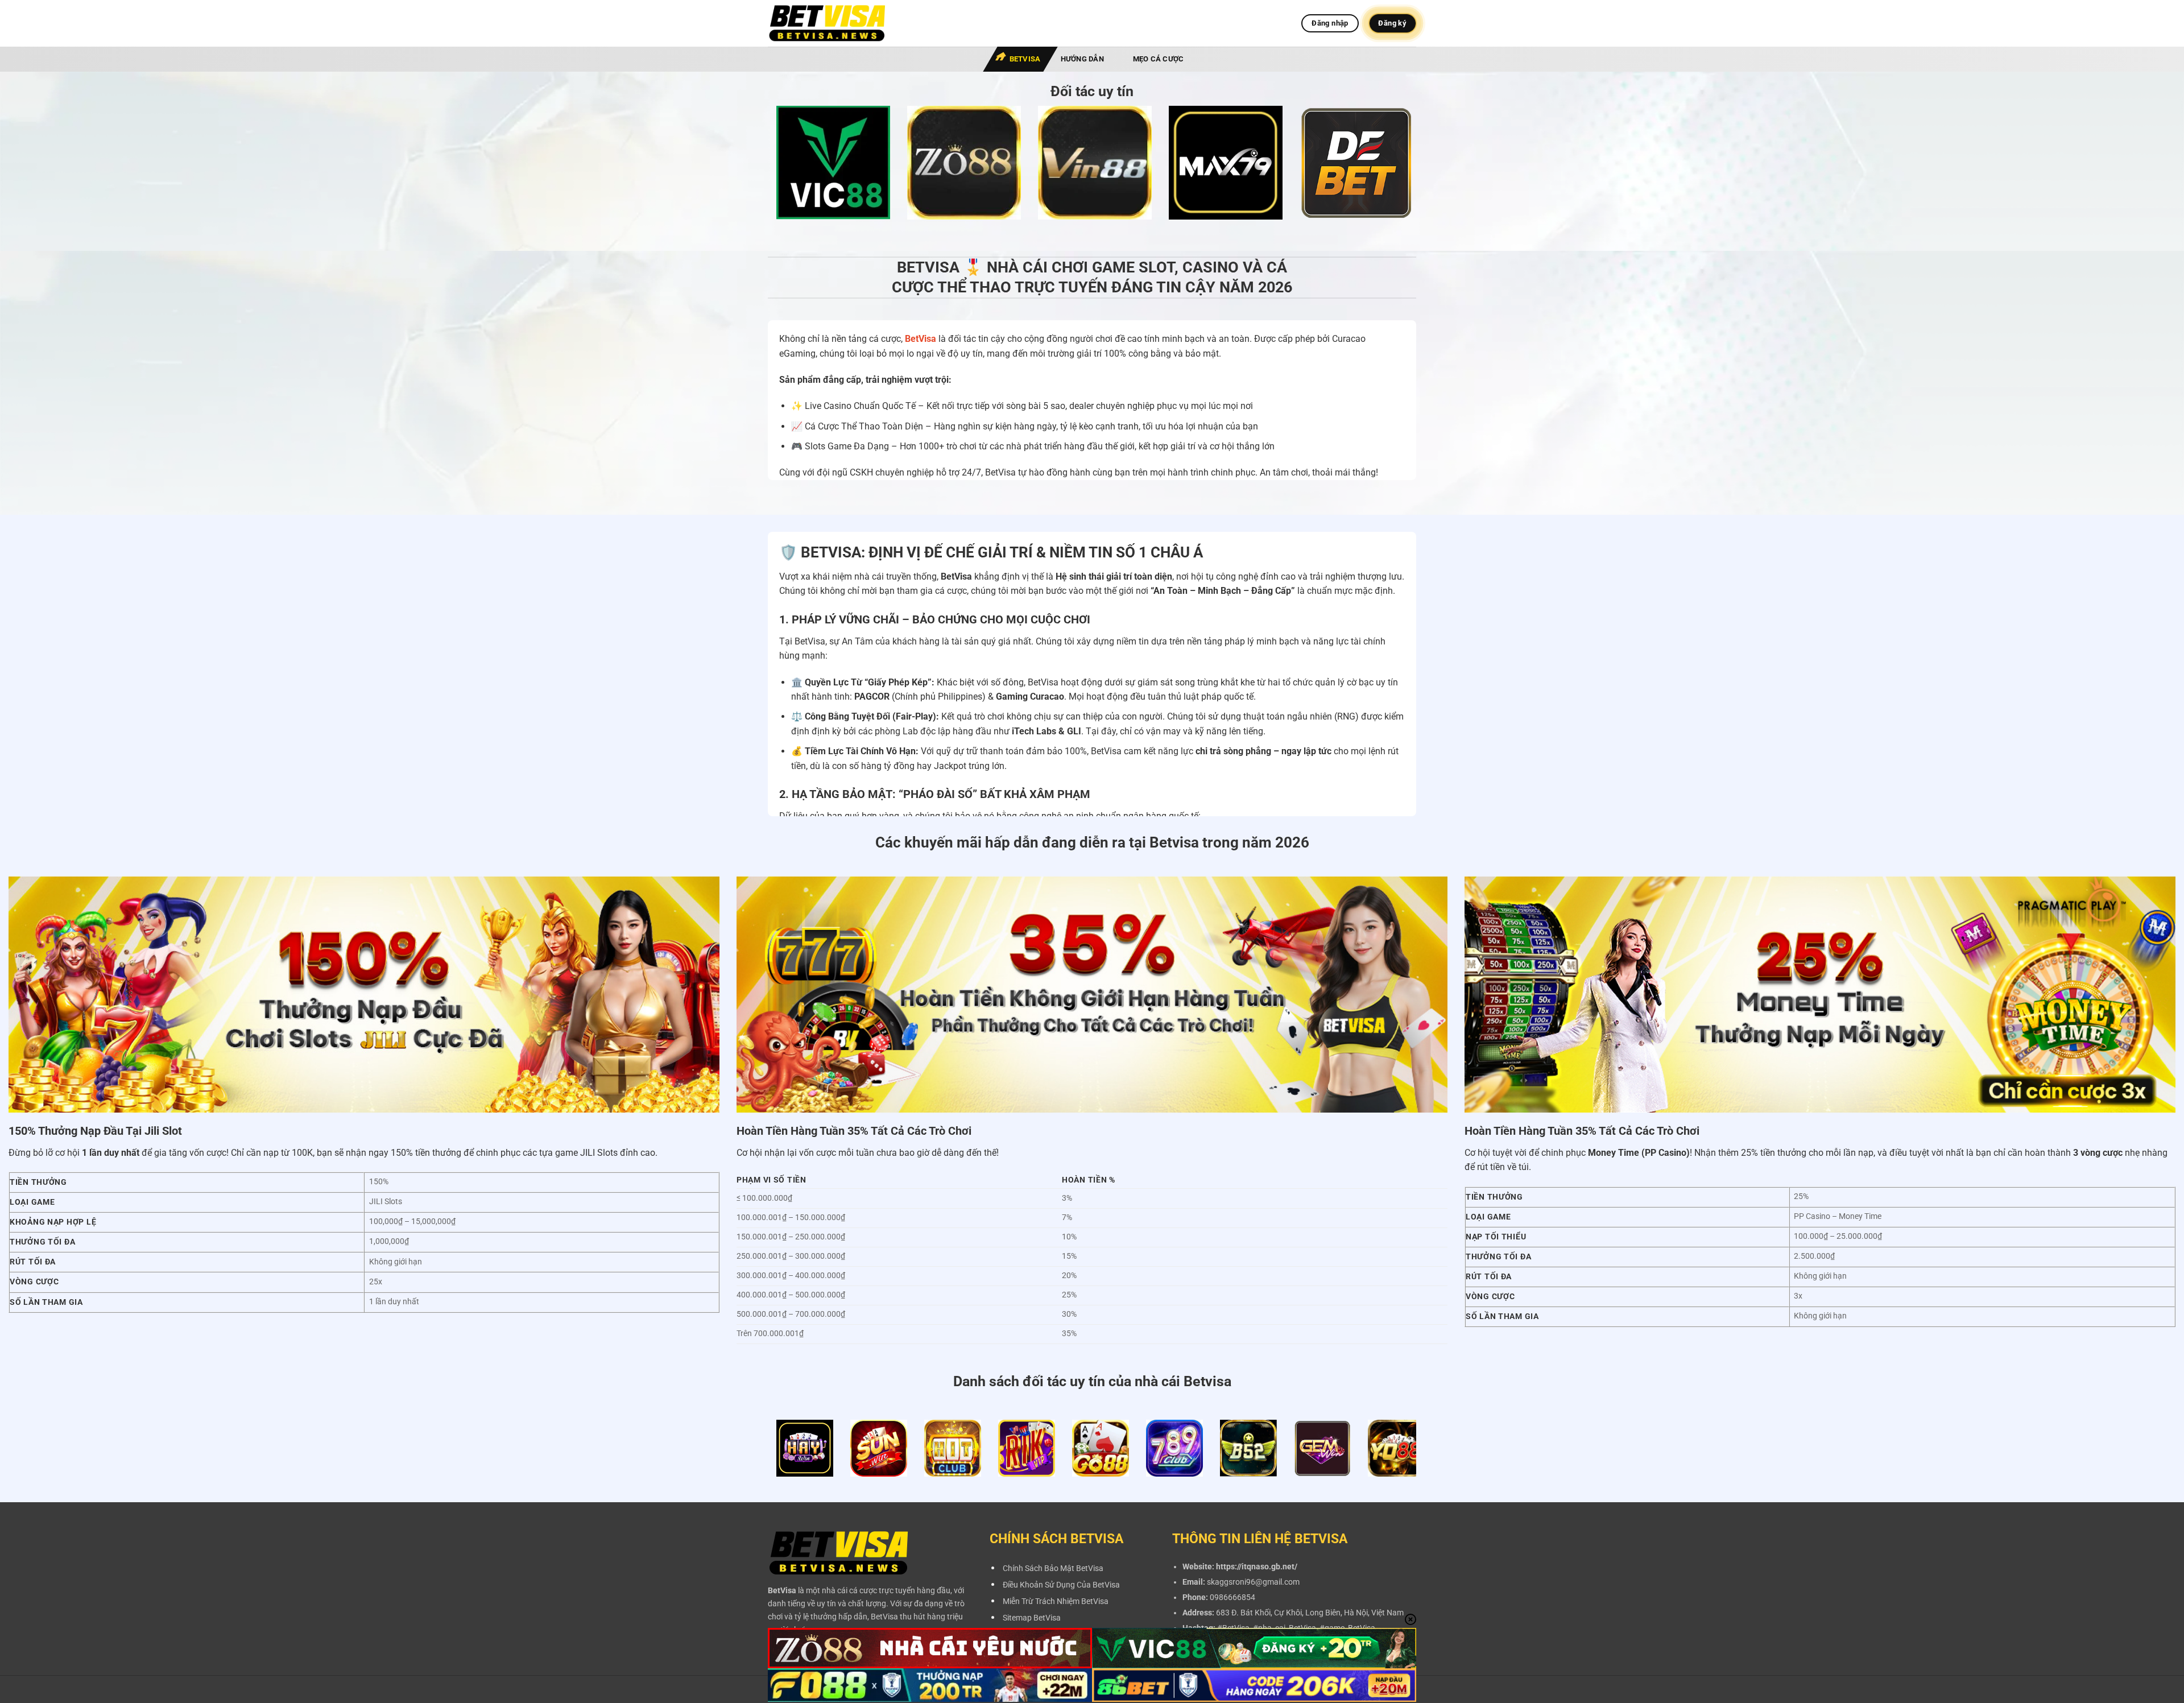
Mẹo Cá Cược (1159, 59)
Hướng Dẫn (1082, 59)
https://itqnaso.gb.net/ (1257, 1567)
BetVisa (1025, 59)
